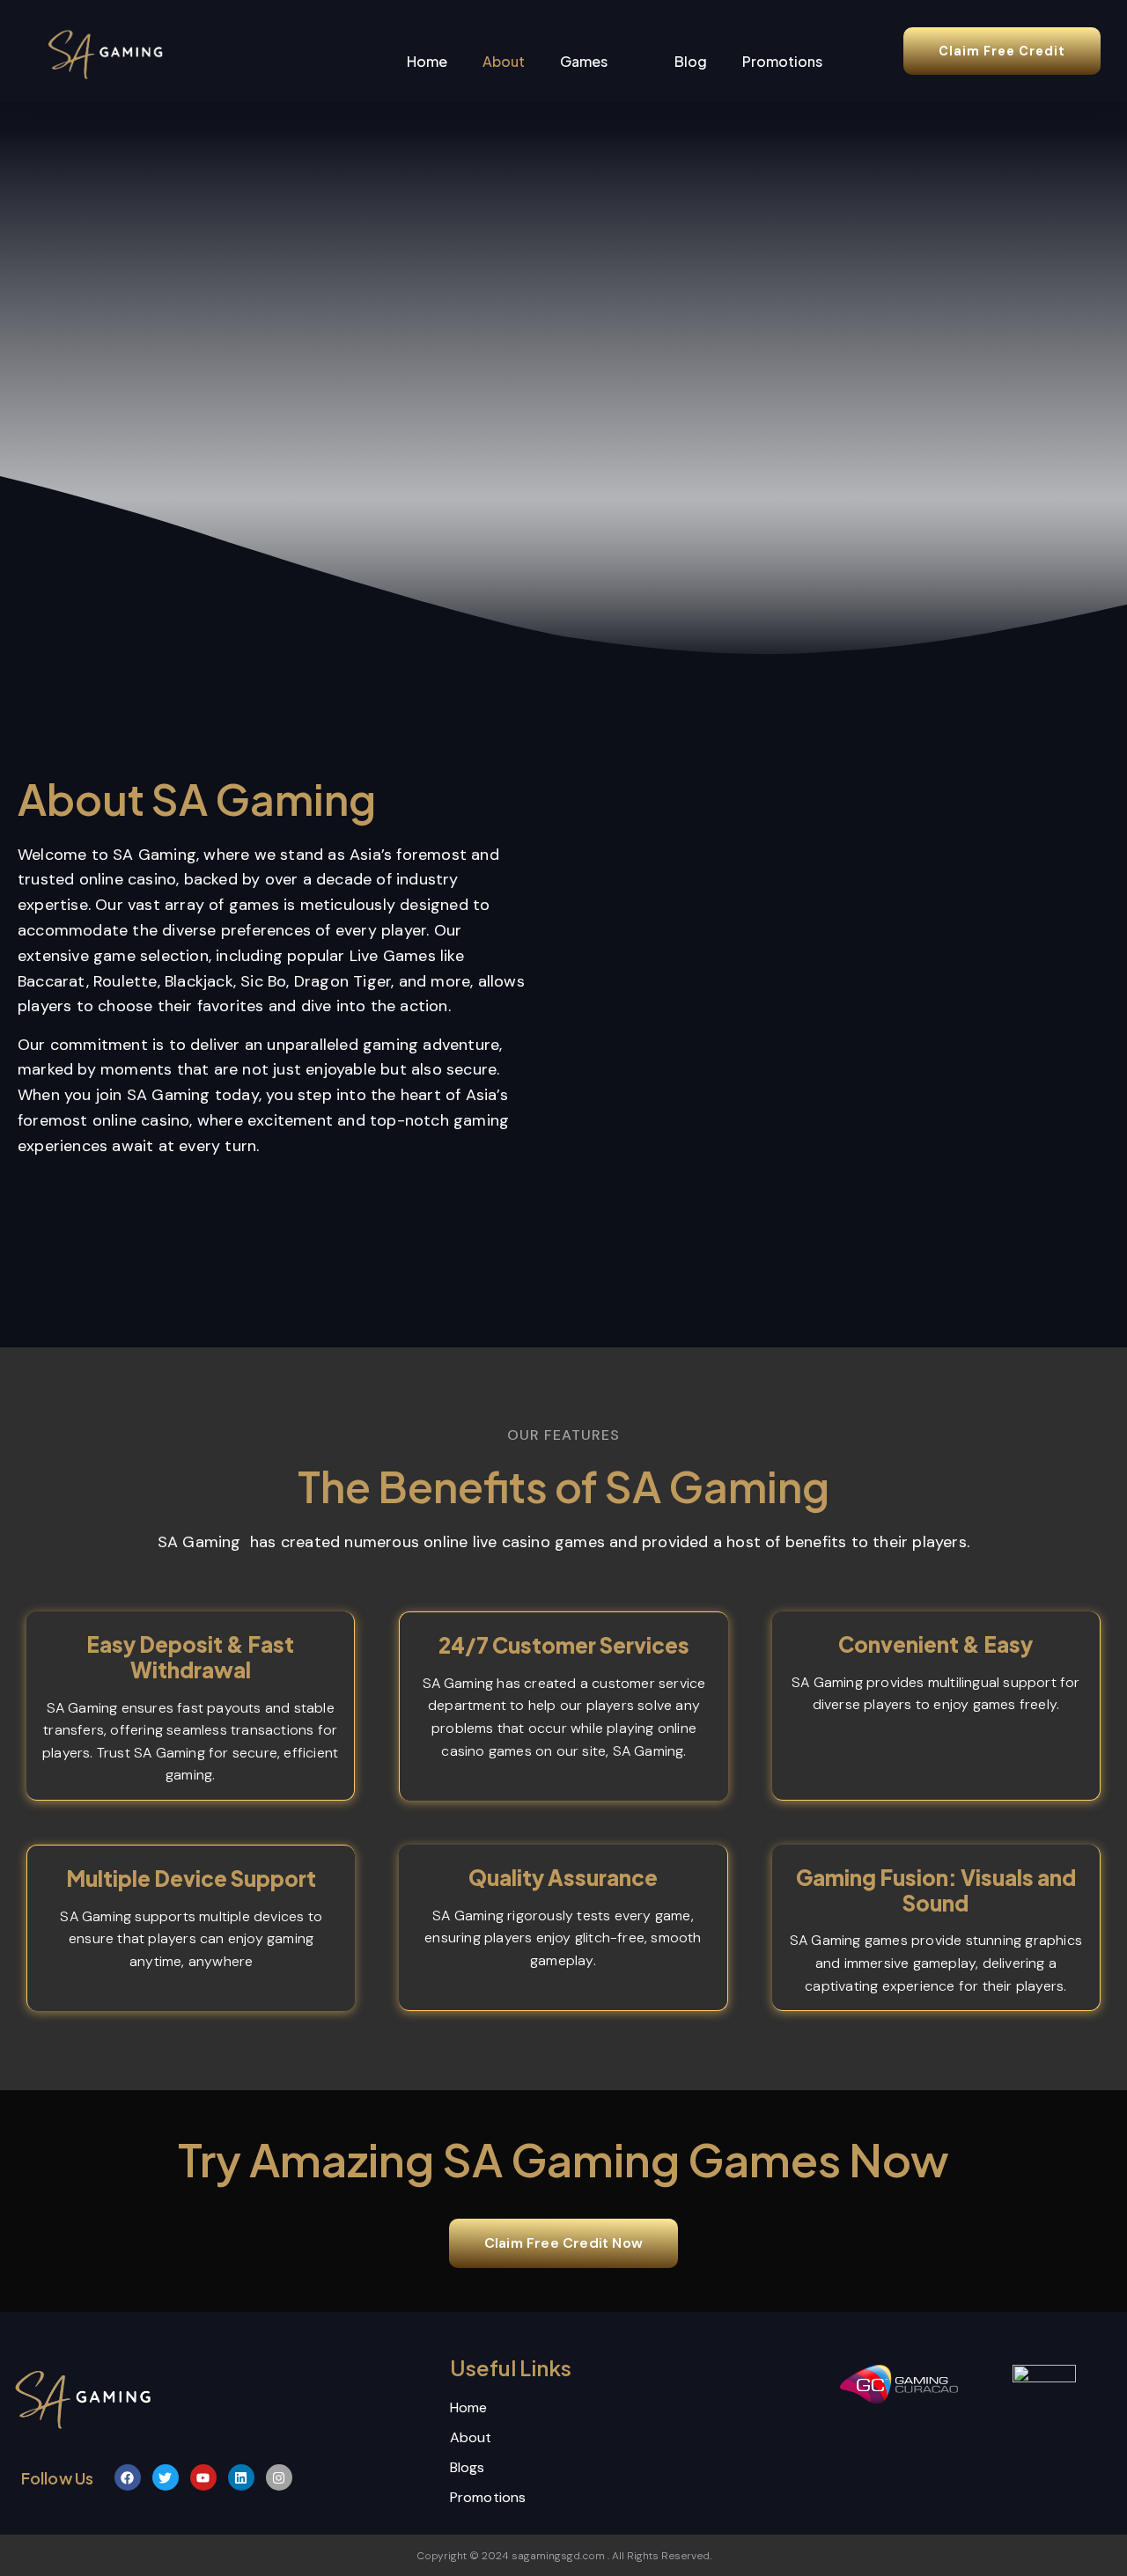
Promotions (782, 61)
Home (427, 61)
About (504, 61)
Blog (691, 61)
